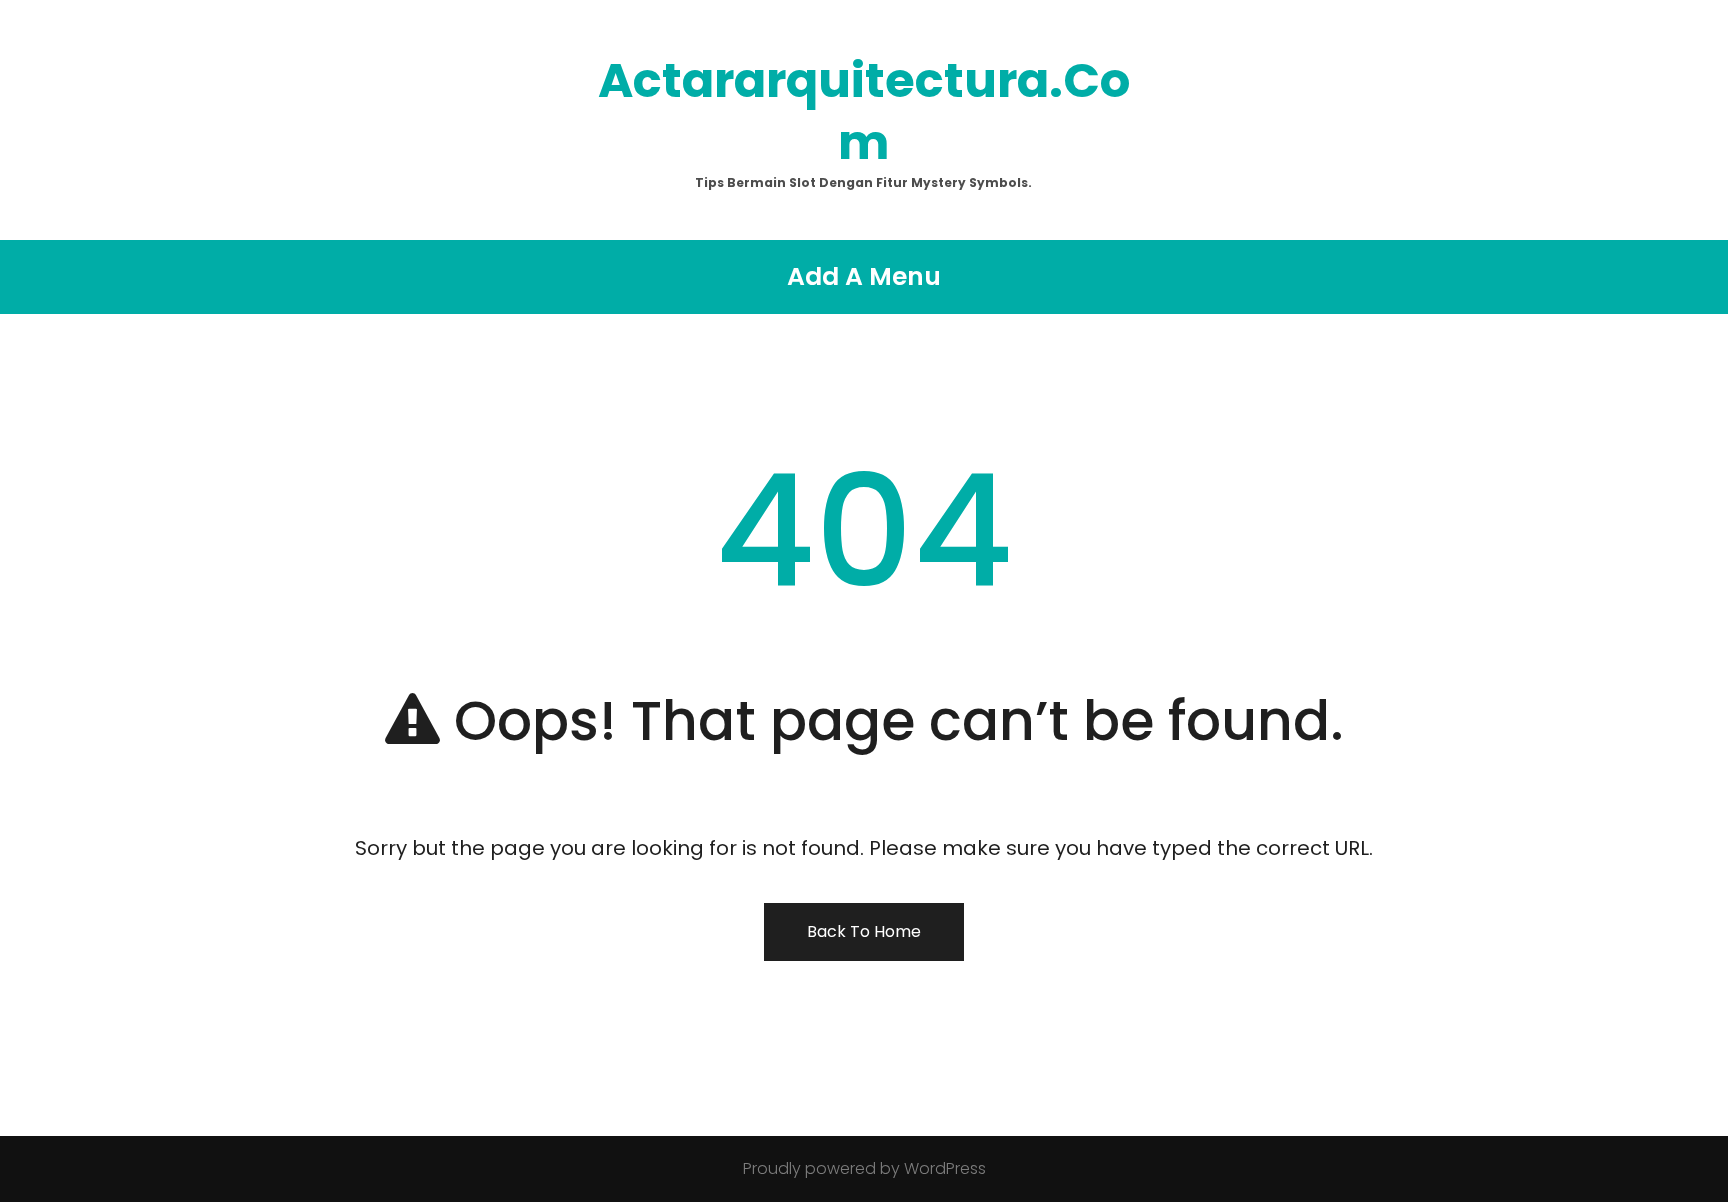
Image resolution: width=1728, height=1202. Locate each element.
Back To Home (864, 931)
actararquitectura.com (864, 111)
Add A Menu (864, 276)
